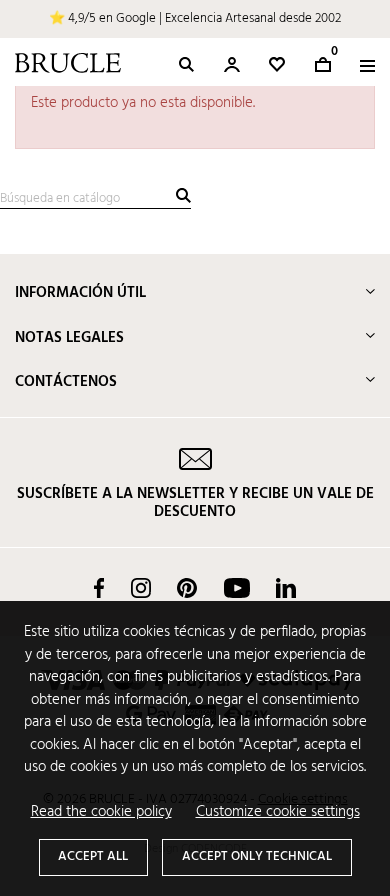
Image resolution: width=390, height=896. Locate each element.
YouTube (237, 588)
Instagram (141, 588)
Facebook (99, 588)
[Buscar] (183, 195)
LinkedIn (286, 588)
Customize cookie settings (278, 812)
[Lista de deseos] (277, 64)
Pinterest (187, 588)
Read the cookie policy (101, 812)
